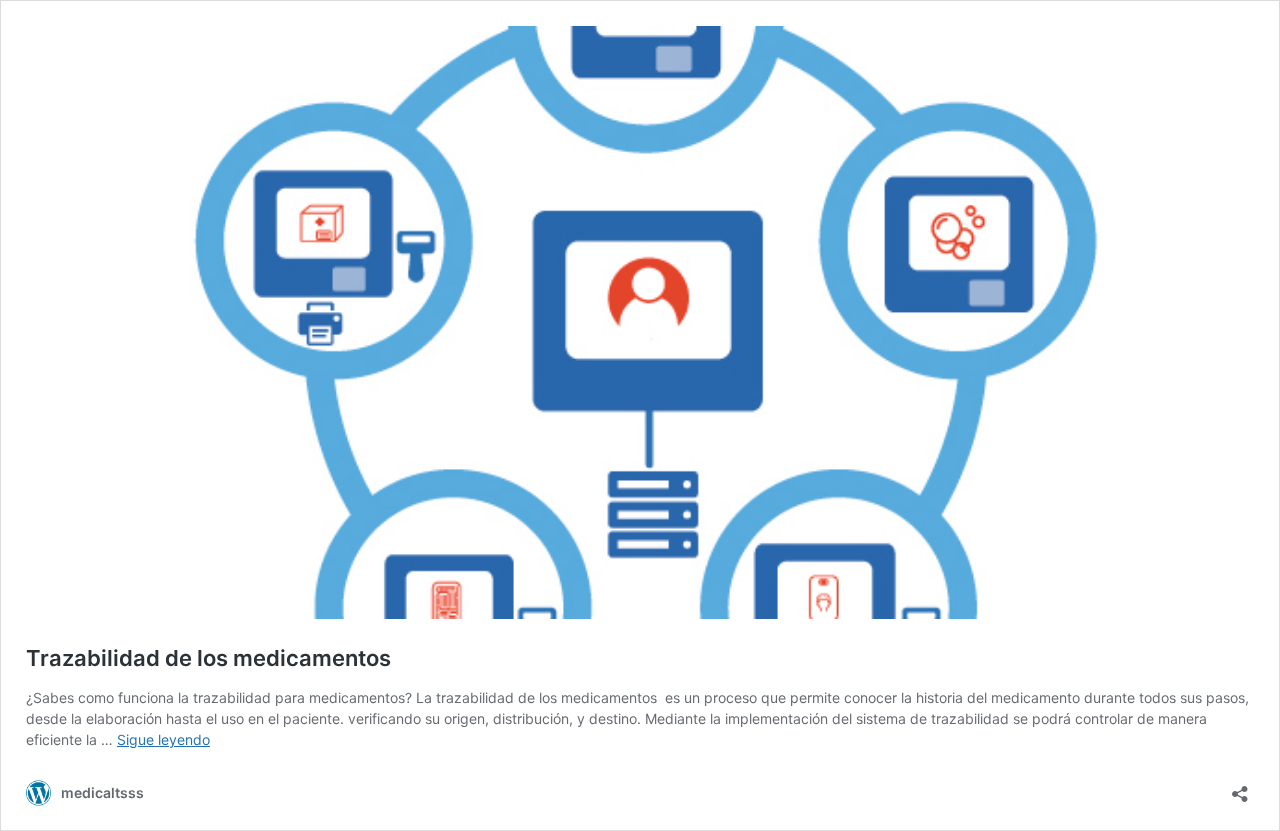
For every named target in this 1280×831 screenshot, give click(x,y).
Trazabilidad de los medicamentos (208, 658)
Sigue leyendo (163, 739)
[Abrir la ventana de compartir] (1240, 787)
